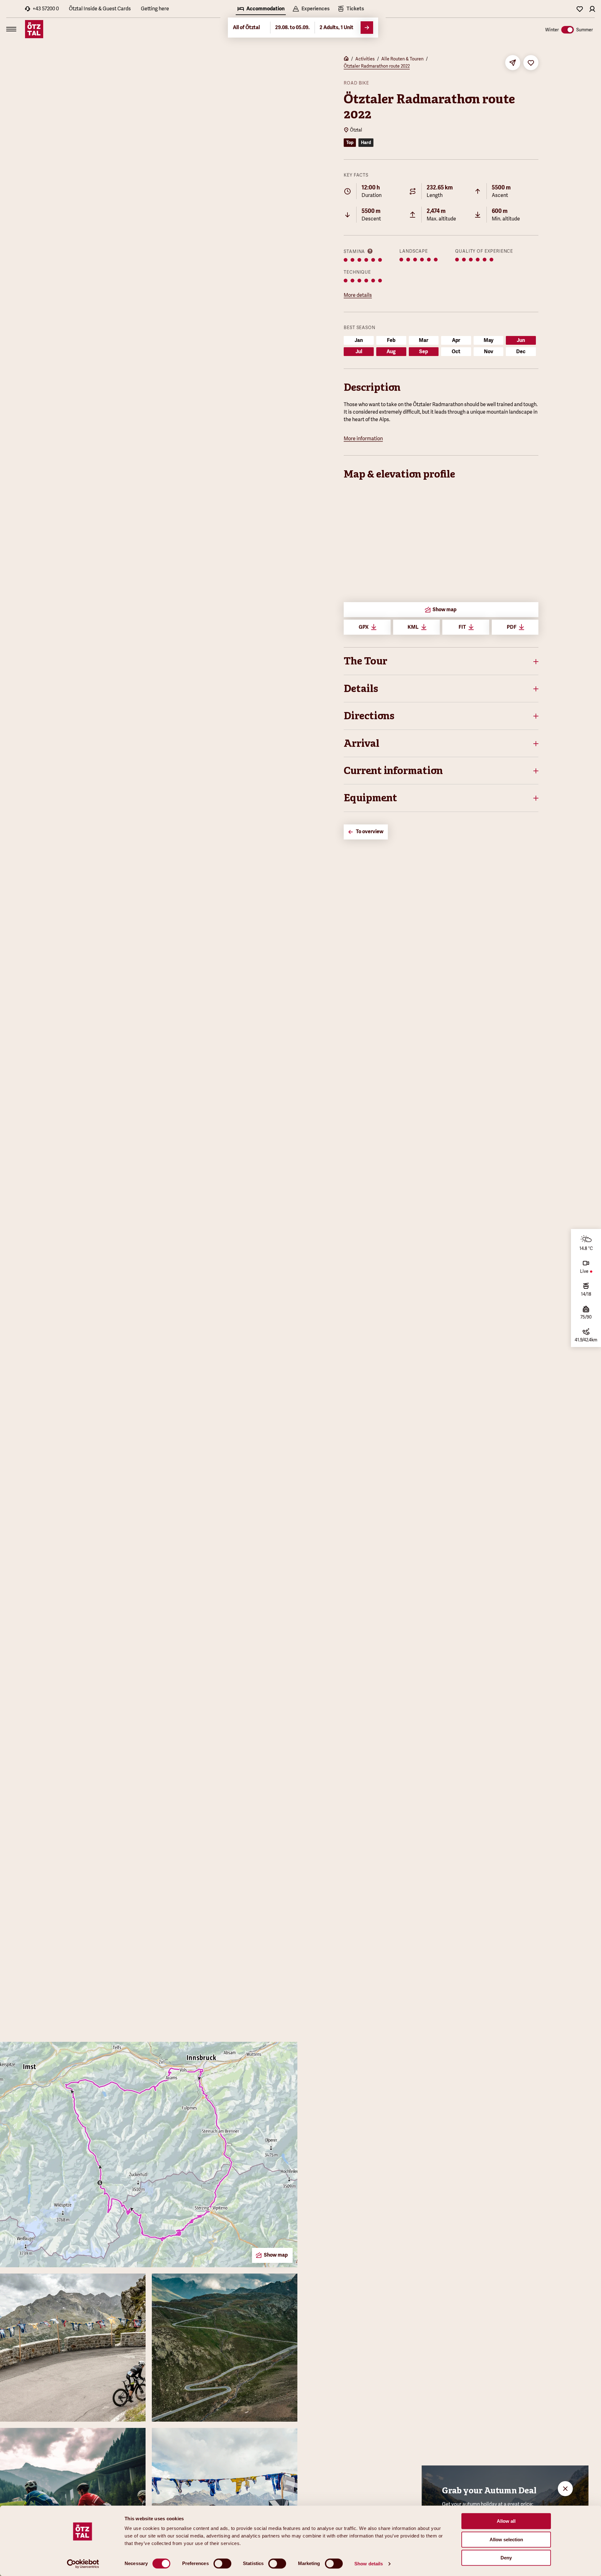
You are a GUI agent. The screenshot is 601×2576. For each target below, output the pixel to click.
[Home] (346, 59)
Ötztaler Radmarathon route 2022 (377, 66)
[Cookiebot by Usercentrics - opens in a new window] (83, 2564)
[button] (441, 661)
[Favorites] (580, 9)
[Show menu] (11, 29)
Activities (365, 59)
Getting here (155, 9)
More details (358, 295)
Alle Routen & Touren (402, 59)
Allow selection (506, 2540)
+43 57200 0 (46, 9)
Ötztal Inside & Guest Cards (100, 9)
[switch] (222, 2563)
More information (363, 439)
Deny (506, 2558)
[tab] (261, 9)
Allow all (506, 2521)
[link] (351, 9)
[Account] (592, 9)
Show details (369, 2564)
